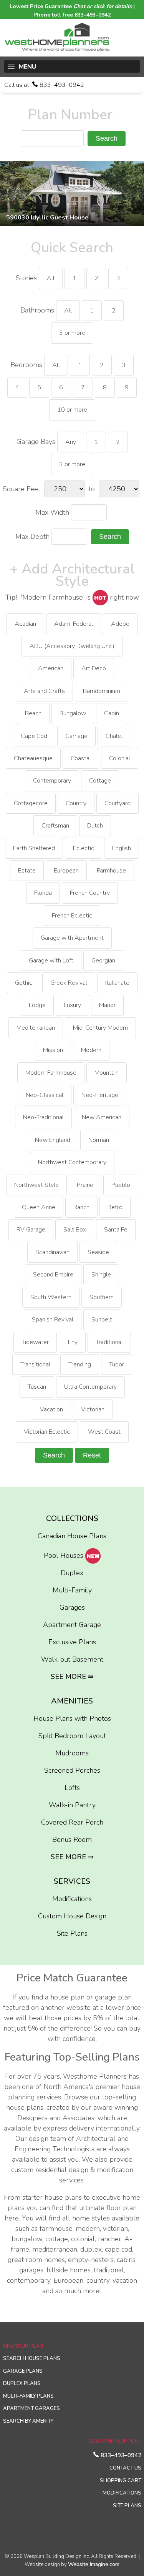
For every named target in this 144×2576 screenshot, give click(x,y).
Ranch (81, 1207)
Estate (27, 871)
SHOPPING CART (121, 2481)
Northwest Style (36, 1185)
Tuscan (37, 1387)
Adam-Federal (74, 624)
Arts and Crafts (44, 691)
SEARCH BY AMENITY (28, 2421)
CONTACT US (125, 2468)
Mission (53, 1050)
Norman (99, 1140)
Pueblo (121, 1185)
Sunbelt (102, 1320)
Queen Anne (39, 1207)
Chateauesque (33, 758)
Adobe (120, 624)
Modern (91, 1050)
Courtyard (118, 803)
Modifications (72, 1899)
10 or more (72, 410)
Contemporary (52, 781)
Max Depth (32, 537)
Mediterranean (36, 1028)
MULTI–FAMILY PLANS (28, 2396)
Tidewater (35, 1342)
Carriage (76, 736)
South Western (51, 1297)
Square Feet (22, 489)
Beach (33, 713)
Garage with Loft (51, 961)
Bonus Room (72, 1840)
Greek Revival (69, 983)
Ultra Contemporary (90, 1387)
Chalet (114, 736)
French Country (90, 893)
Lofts (72, 1788)
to (92, 489)
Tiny (72, 1342)
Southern (102, 1297)
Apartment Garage (72, 1625)
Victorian (93, 1409)
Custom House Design (72, 1916)
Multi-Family (72, 1590)
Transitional (35, 1364)
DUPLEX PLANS (22, 2383)
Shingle (101, 1275)
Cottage (100, 781)
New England (53, 1140)
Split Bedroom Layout (72, 1736)
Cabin (112, 713)
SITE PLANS (127, 2506)
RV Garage (31, 1230)
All (51, 278)
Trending (80, 1364)
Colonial (120, 758)
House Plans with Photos (72, 1718)
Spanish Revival (53, 1320)
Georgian (103, 961)
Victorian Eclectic (47, 1432)
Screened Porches (72, 1770)
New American (102, 1117)
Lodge (37, 1005)
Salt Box (75, 1230)
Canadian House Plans (72, 1536)
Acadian (25, 624)
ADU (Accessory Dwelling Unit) (72, 646)
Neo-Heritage (100, 1095)
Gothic (24, 983)
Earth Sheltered (34, 848)
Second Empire (53, 1275)
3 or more (72, 333)
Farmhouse (111, 871)
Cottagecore (31, 803)
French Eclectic (72, 916)
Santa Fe (116, 1230)
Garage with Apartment (72, 938)
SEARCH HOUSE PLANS (32, 2358)
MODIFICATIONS (122, 2493)
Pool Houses (65, 1556)
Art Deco (94, 668)
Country (76, 803)
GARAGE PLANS (23, 2371)
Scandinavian (52, 1252)
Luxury (72, 1005)
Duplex (72, 1573)
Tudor (117, 1364)
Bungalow (73, 713)
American (51, 668)
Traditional (109, 1342)
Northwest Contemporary (72, 1162)
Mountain (107, 1073)
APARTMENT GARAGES (31, 2408)
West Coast (104, 1432)
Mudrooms (72, 1753)
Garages (72, 1607)
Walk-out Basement (72, 1659)
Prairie (85, 1185)
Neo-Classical (45, 1095)
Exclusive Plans (72, 1642)
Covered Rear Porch (72, 1822)
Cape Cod (34, 736)
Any (71, 442)
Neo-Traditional (43, 1117)
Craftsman (55, 826)
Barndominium (102, 691)
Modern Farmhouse (51, 1073)
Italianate (117, 983)
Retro (115, 1207)
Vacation (51, 1409)
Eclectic (84, 848)
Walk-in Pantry (72, 1805)
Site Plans (72, 1933)
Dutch (95, 826)
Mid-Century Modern (100, 1028)
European (66, 871)
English (122, 848)
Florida (43, 893)
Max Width (52, 512)
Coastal (81, 758)
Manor (107, 1005)
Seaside (98, 1252)
